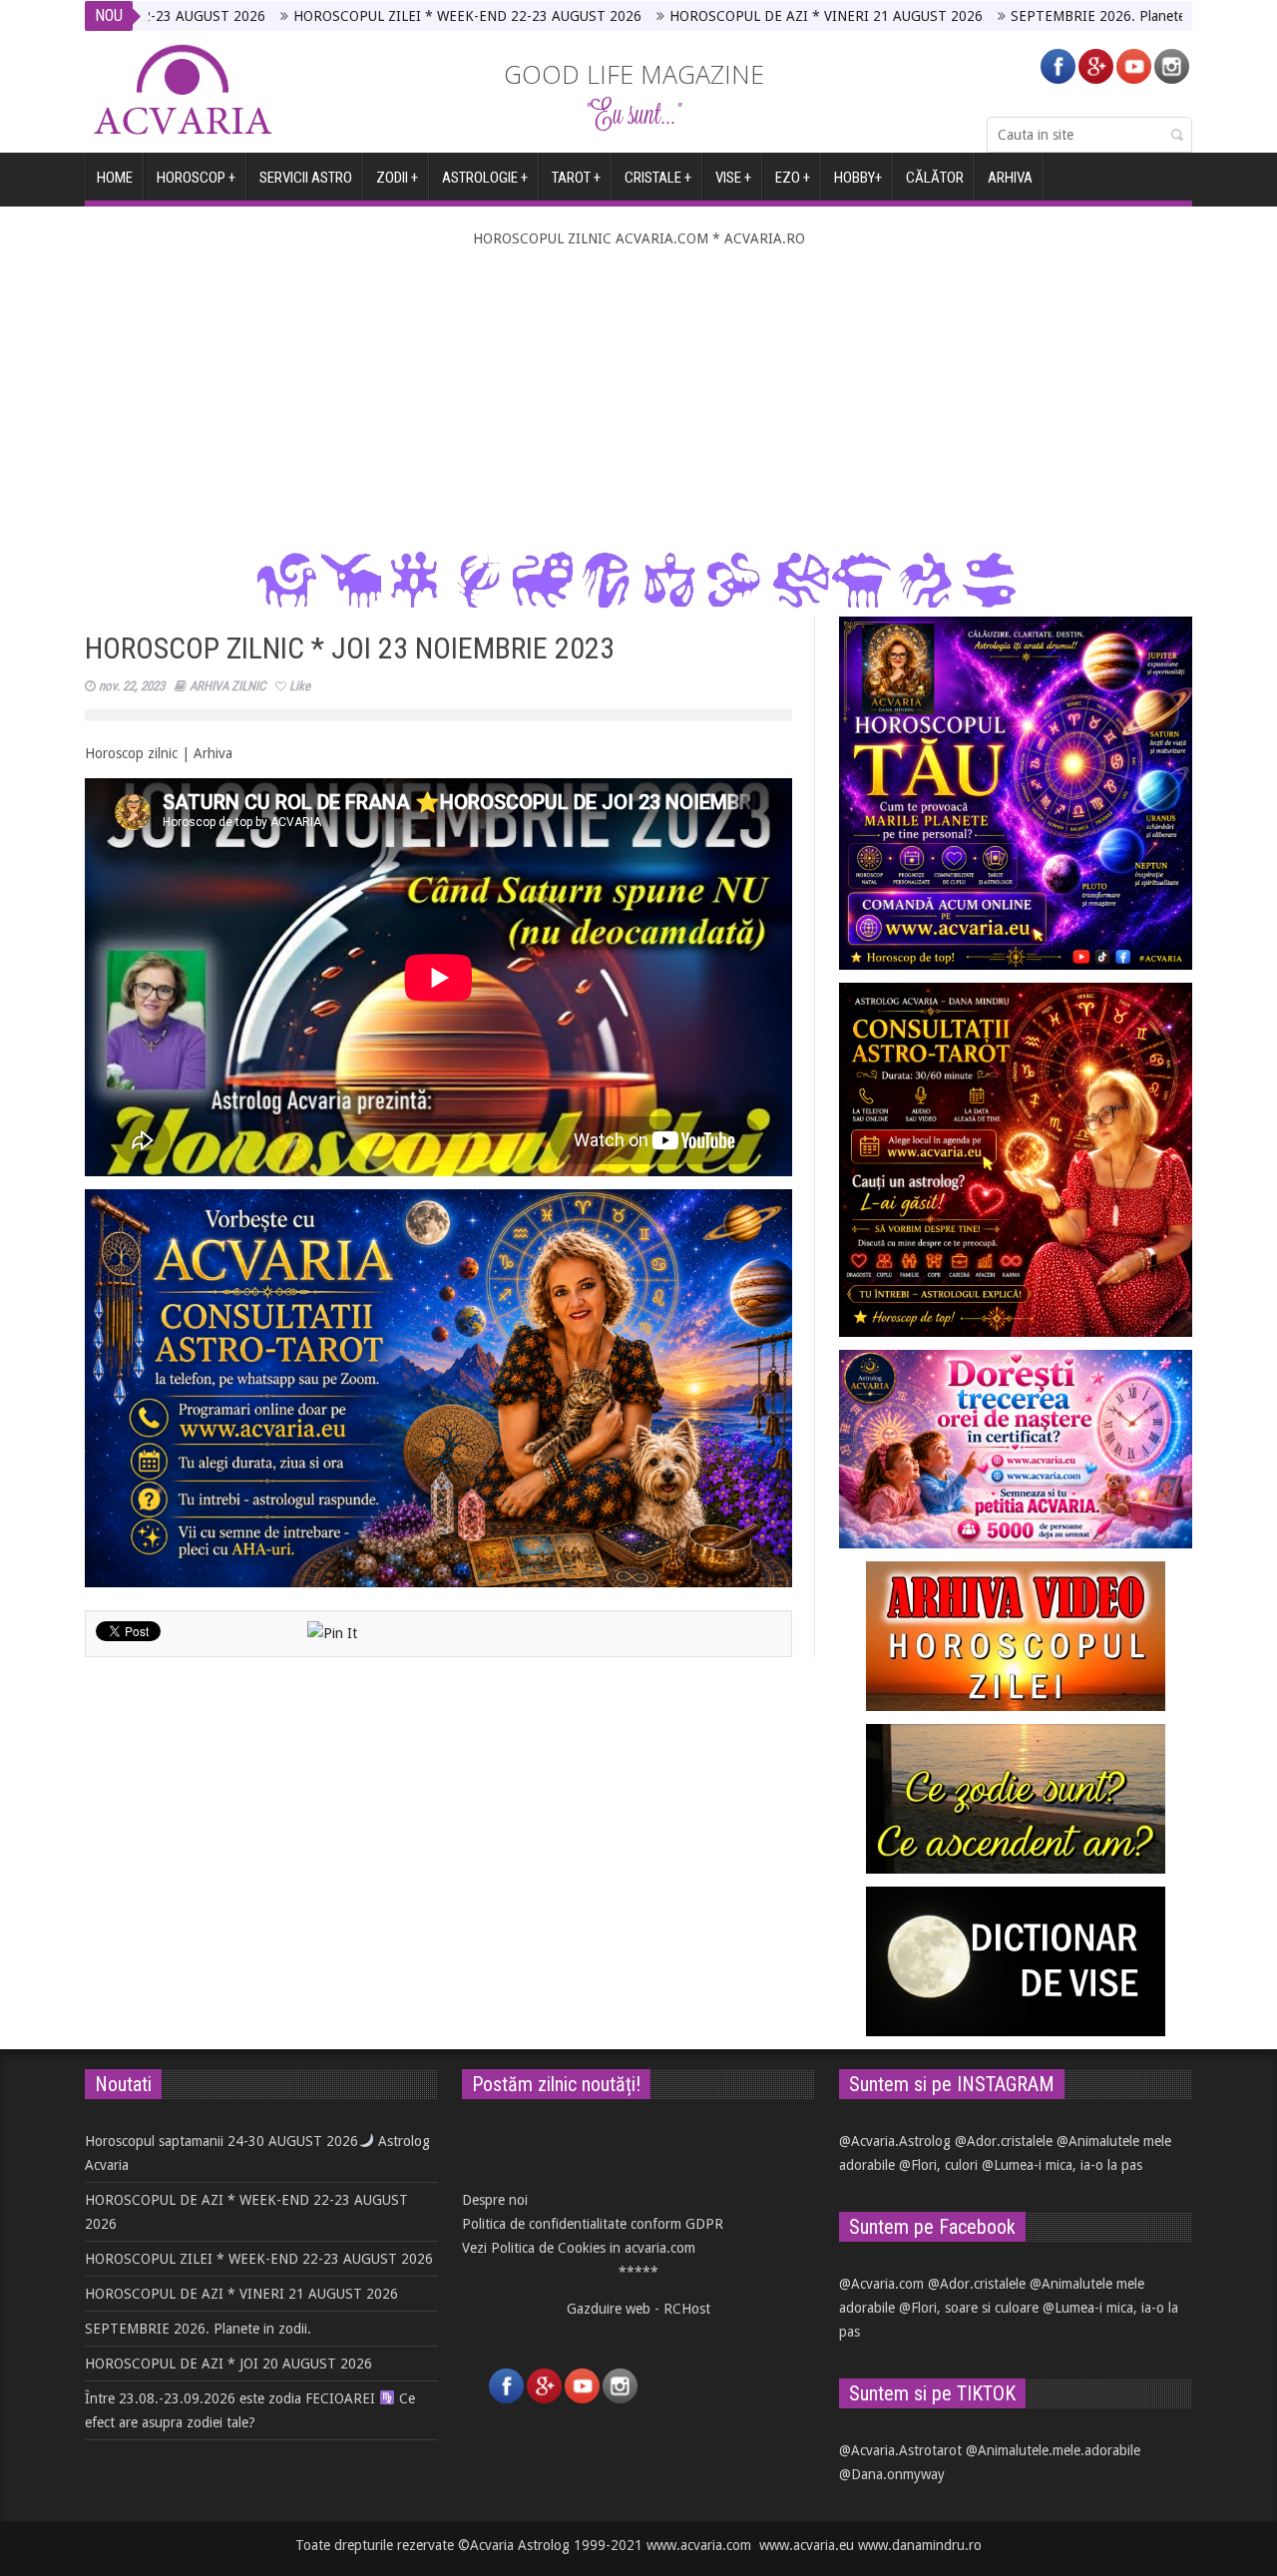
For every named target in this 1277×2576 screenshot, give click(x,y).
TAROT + (576, 178)
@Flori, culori (938, 2165)
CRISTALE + (658, 178)
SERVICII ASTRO (306, 178)
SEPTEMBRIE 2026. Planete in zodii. (1002, 16)
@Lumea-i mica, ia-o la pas (1062, 2165)
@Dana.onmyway (892, 2474)
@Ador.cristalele (1004, 2141)
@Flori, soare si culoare (969, 2308)
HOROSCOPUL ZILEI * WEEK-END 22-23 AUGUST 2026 (346, 16)
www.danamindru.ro (920, 2545)
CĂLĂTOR (935, 178)
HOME (115, 178)
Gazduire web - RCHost (638, 2309)
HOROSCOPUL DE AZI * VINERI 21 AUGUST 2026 (704, 16)
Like (300, 686)
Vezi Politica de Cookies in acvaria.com (579, 2248)
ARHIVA (1010, 178)
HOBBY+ (858, 178)
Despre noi (495, 2200)
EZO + (793, 178)
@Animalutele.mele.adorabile (1053, 2450)
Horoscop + (196, 178)
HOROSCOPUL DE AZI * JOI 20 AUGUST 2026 (228, 2363)
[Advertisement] (638, 400)
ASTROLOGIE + (485, 178)
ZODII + (397, 178)
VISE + (733, 178)
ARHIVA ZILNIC (227, 686)
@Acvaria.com (881, 2284)
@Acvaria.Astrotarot (900, 2450)
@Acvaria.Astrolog (895, 2141)
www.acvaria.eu (807, 2545)
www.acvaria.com (699, 2545)
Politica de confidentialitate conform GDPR (593, 2224)
